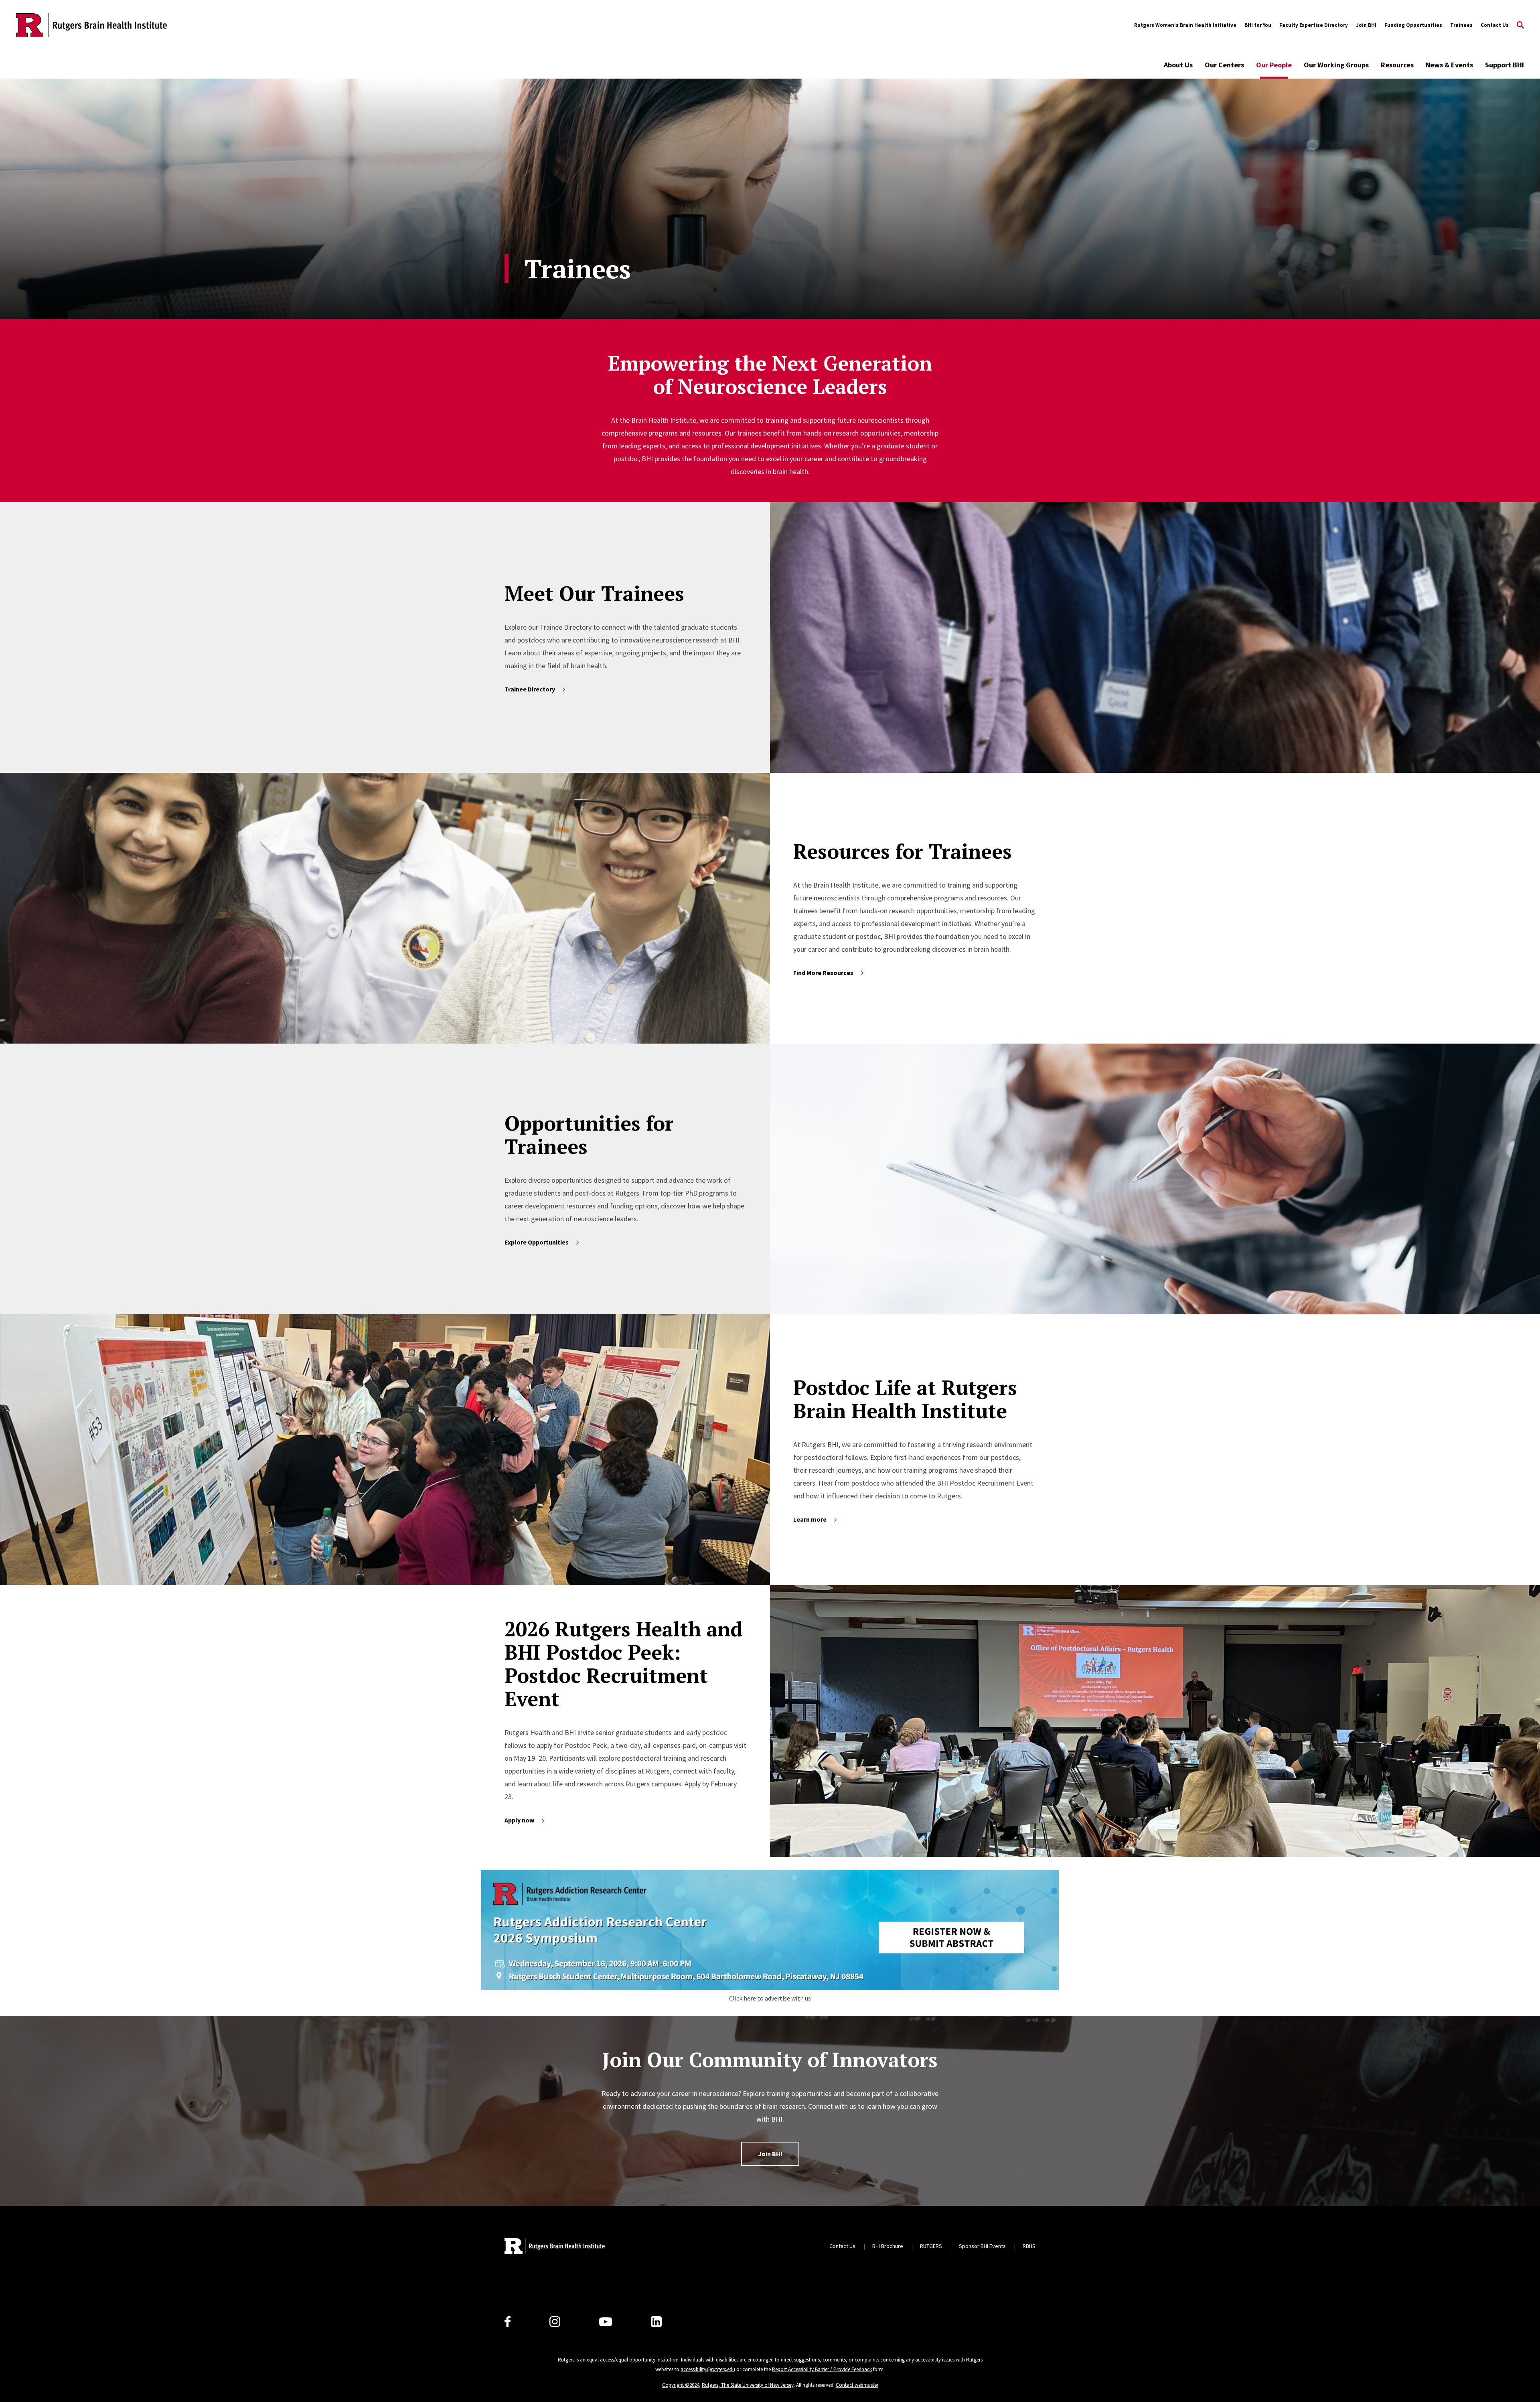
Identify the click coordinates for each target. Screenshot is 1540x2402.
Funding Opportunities (1413, 25)
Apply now (519, 1820)
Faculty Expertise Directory (1314, 25)
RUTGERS (931, 2246)
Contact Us (1495, 25)
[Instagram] (555, 2322)
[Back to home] (555, 2246)
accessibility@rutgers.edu (708, 2369)
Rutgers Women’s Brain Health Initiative (1185, 25)
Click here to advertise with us (770, 1998)
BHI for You (1258, 25)
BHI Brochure (888, 2246)
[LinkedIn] (656, 2322)
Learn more (810, 1519)
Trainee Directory (530, 689)
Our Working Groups (1336, 65)
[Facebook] (508, 2322)
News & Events (1449, 65)
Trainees (1461, 25)
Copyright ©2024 (681, 2385)
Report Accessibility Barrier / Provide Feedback (822, 2369)
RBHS (1029, 2246)
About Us (1178, 65)
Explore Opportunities (537, 1242)
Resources (1397, 65)
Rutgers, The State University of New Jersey (748, 2385)
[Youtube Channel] (606, 2322)
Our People (1274, 65)
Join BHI (1366, 25)
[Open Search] (1520, 25)
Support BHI (1505, 65)
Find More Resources (823, 973)
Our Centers (1224, 65)
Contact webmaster (857, 2385)
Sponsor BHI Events (982, 2246)
